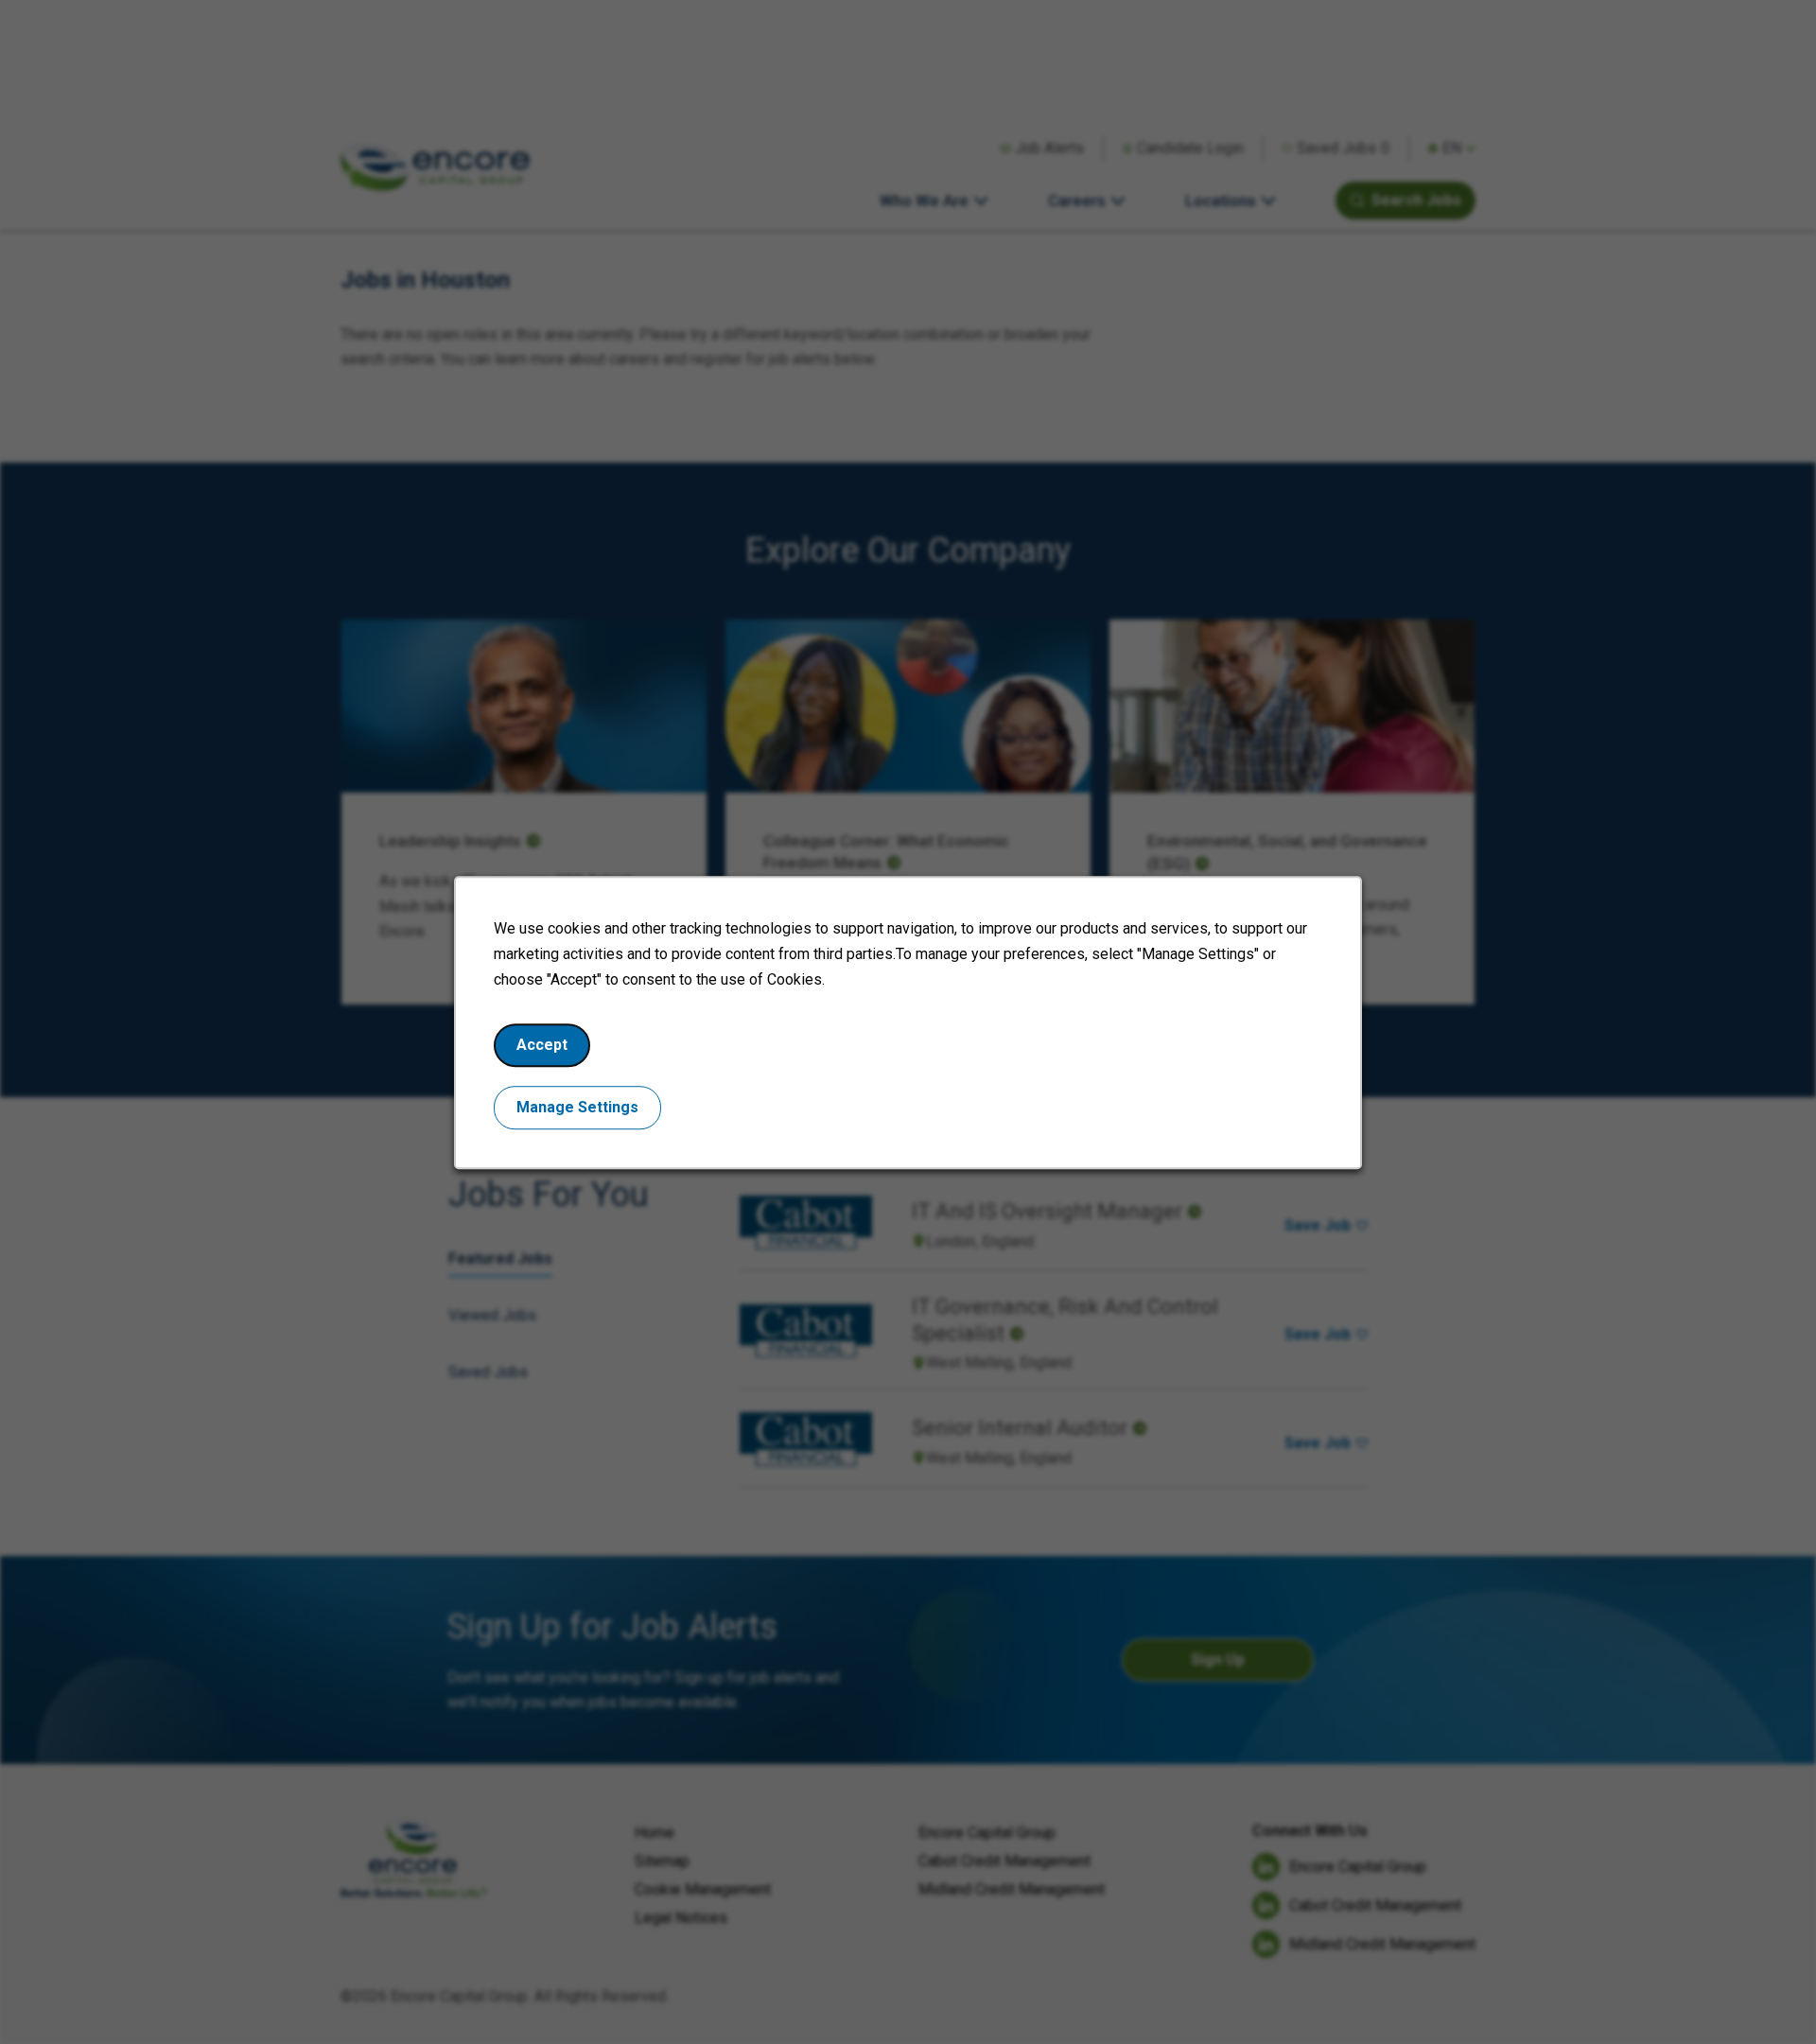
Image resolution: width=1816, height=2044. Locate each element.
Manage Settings (577, 1106)
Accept (542, 1044)
